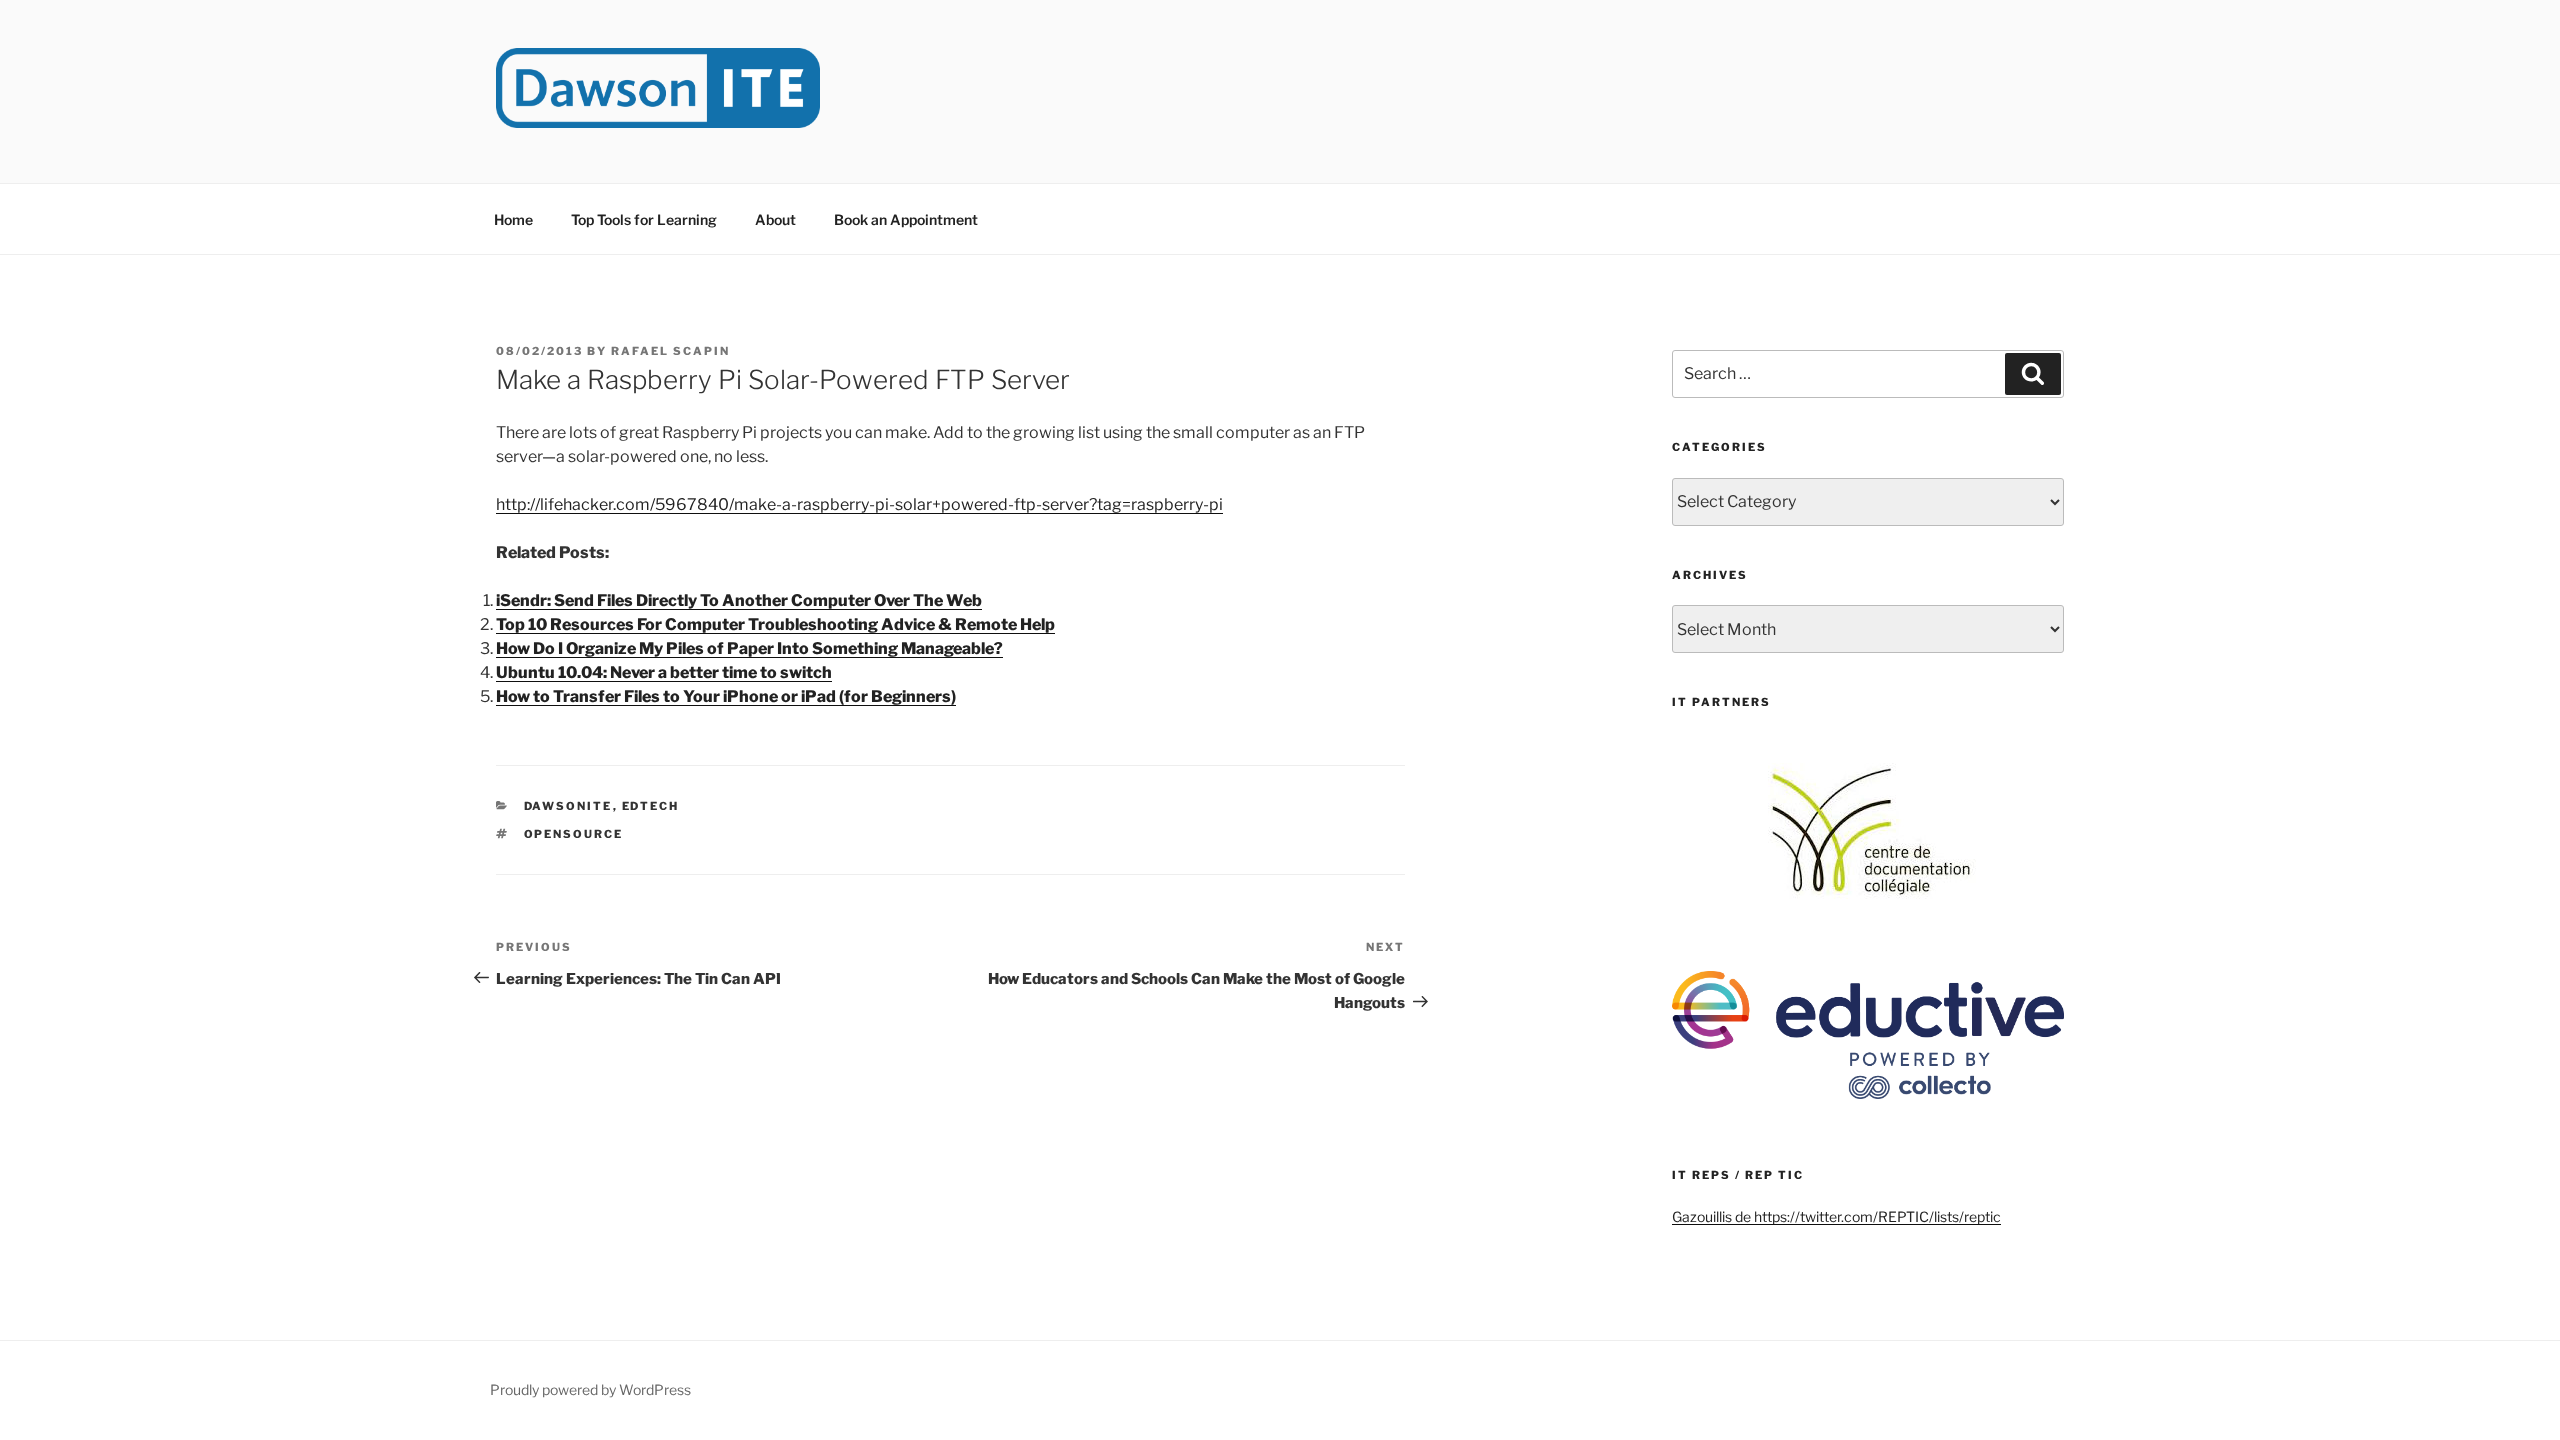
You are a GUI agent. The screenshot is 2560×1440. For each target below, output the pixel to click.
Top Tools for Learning (644, 219)
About (775, 219)
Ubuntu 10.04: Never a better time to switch (664, 672)
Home (513, 219)
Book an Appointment (906, 219)
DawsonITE (568, 806)
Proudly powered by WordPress (590, 1389)
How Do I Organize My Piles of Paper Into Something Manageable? (749, 648)
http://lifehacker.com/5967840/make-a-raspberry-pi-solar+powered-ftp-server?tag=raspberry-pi (859, 504)
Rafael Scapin (670, 351)
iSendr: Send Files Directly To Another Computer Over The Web (739, 600)
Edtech (651, 806)
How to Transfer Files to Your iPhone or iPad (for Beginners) (726, 696)
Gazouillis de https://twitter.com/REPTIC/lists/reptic (1836, 1216)
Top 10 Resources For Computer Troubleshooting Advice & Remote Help (775, 624)
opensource (574, 834)
